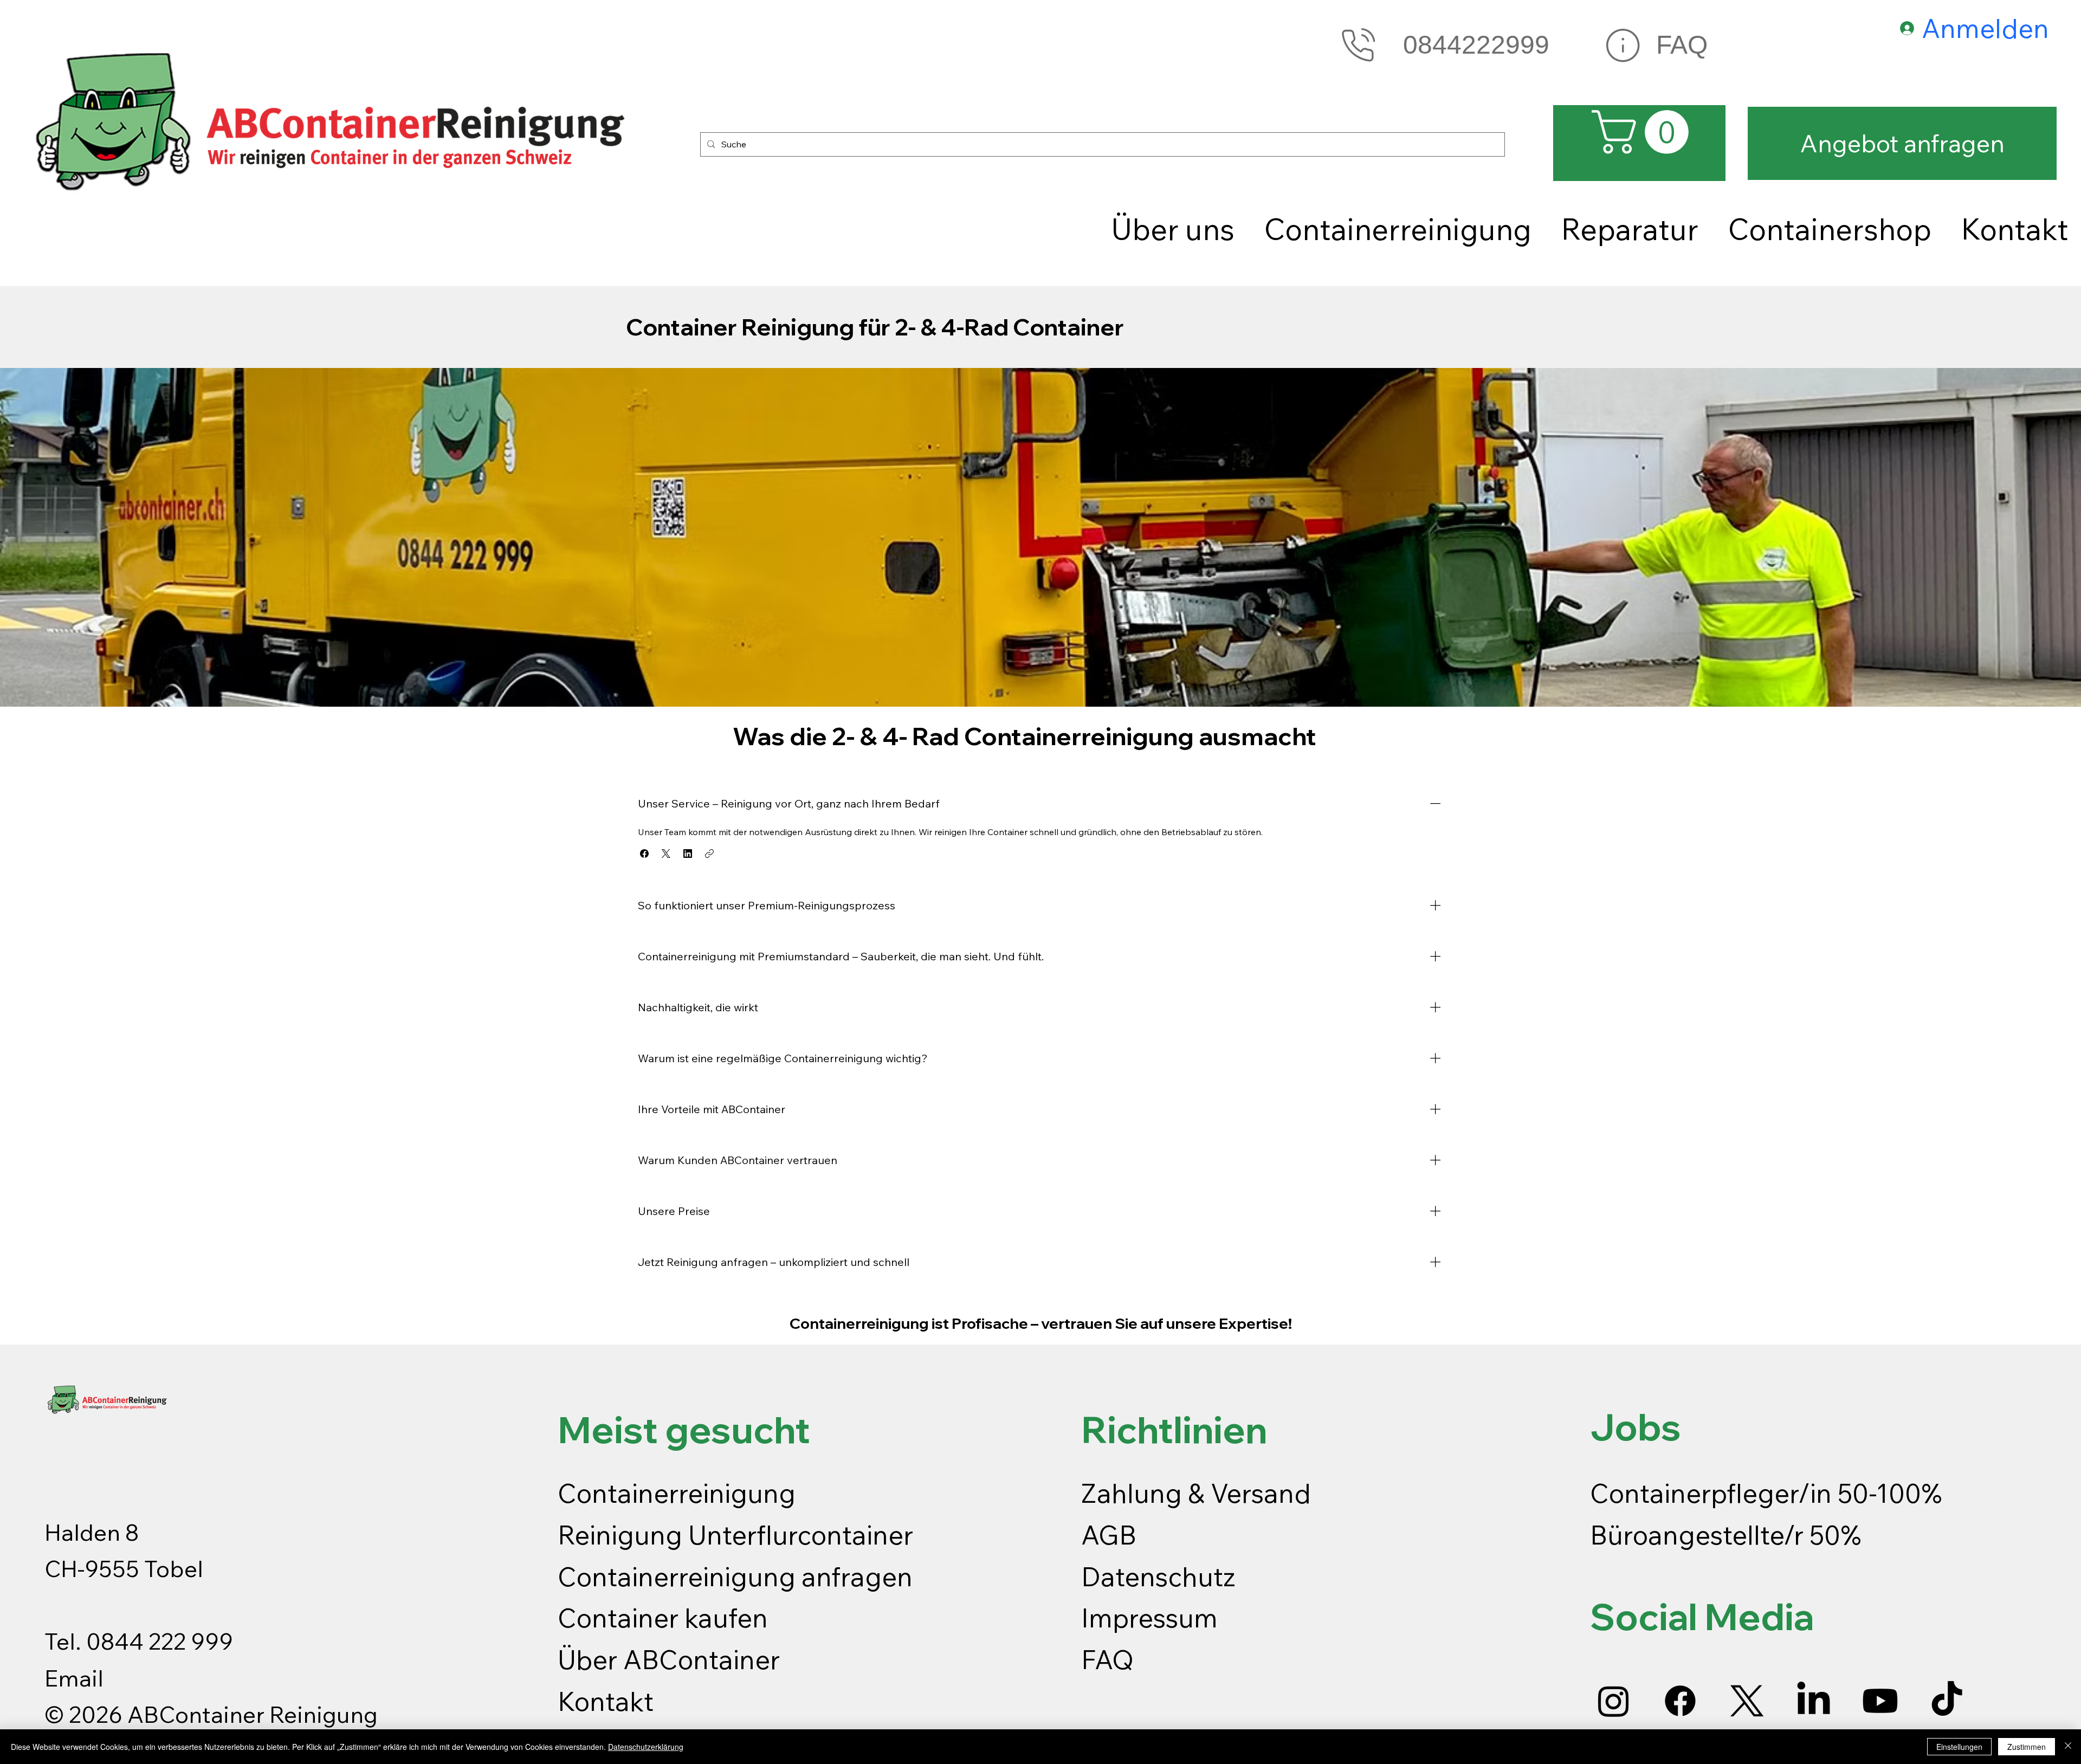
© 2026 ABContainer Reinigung (211, 1714)
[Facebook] (1680, 1701)
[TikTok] (1947, 1701)
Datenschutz (1158, 1576)
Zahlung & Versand (1196, 1493)
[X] (1747, 1701)
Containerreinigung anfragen (735, 1576)
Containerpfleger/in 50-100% (1766, 1493)
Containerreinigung (680, 1493)
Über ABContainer (669, 1659)
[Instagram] (1614, 1701)
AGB (1109, 1535)
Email (74, 1678)
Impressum (1152, 1618)
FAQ (1682, 45)
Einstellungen (1959, 1747)
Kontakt (606, 1701)
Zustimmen (2027, 1747)
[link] (1645, 132)
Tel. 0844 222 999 (139, 1641)
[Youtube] (1880, 1701)
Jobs (1636, 1427)
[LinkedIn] (1814, 1701)
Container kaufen (663, 1618)
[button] (644, 854)
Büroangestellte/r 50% (1726, 1535)
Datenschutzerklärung (646, 1747)
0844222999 (1476, 45)
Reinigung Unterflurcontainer (735, 1535)
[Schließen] (2068, 1747)
